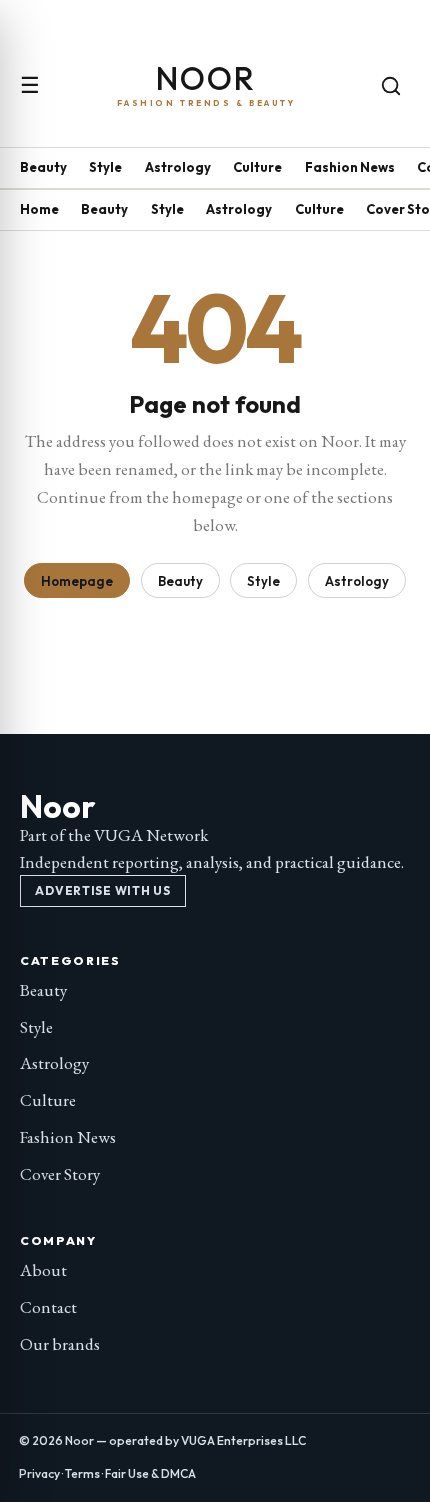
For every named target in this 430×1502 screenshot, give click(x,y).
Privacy (39, 1473)
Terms (82, 1473)
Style (105, 167)
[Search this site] (391, 86)
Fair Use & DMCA (150, 1473)
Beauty (43, 167)
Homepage (77, 581)
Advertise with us (102, 890)
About (43, 1270)
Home (39, 209)
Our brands (60, 1344)
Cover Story (60, 1174)
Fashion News (350, 167)
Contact (48, 1307)
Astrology (178, 167)
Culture (257, 167)
